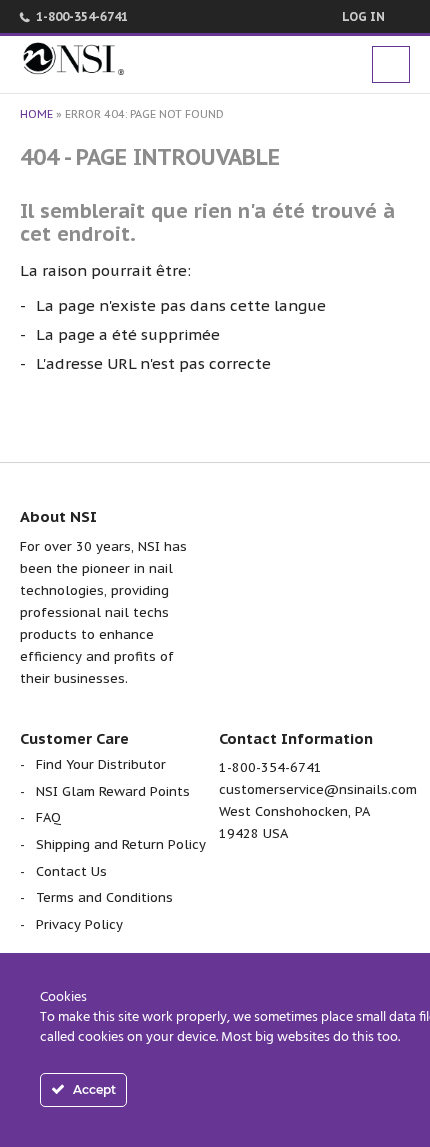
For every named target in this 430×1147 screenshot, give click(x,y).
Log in (363, 16)
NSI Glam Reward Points (113, 791)
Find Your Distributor (101, 764)
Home (36, 114)
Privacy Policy (79, 924)
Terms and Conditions (104, 897)
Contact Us (71, 871)
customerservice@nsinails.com (318, 789)
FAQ (48, 817)
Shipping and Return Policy (121, 844)
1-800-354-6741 (82, 16)
